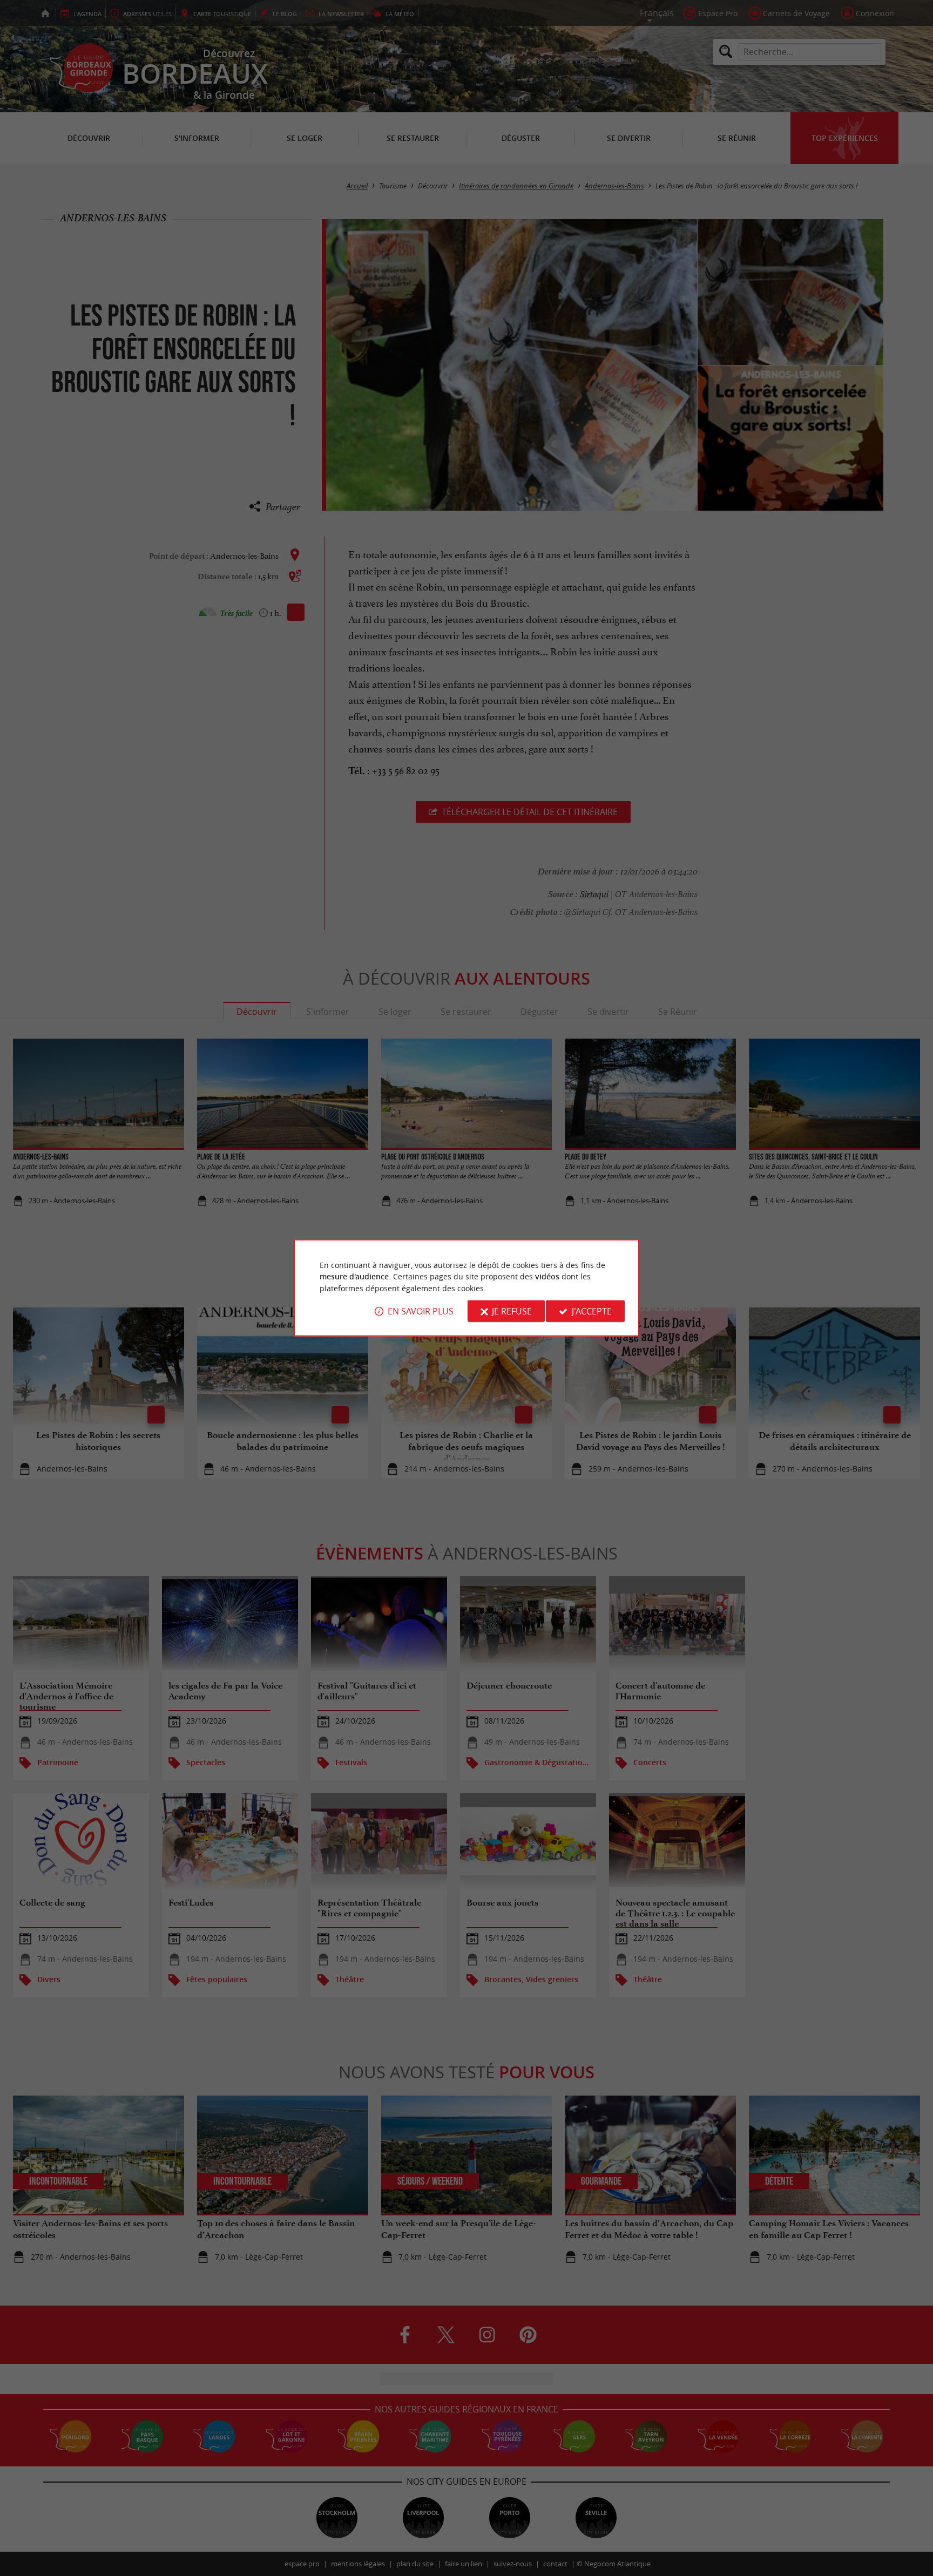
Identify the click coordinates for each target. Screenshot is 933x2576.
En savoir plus (421, 1311)
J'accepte (592, 1311)
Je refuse (512, 1311)
